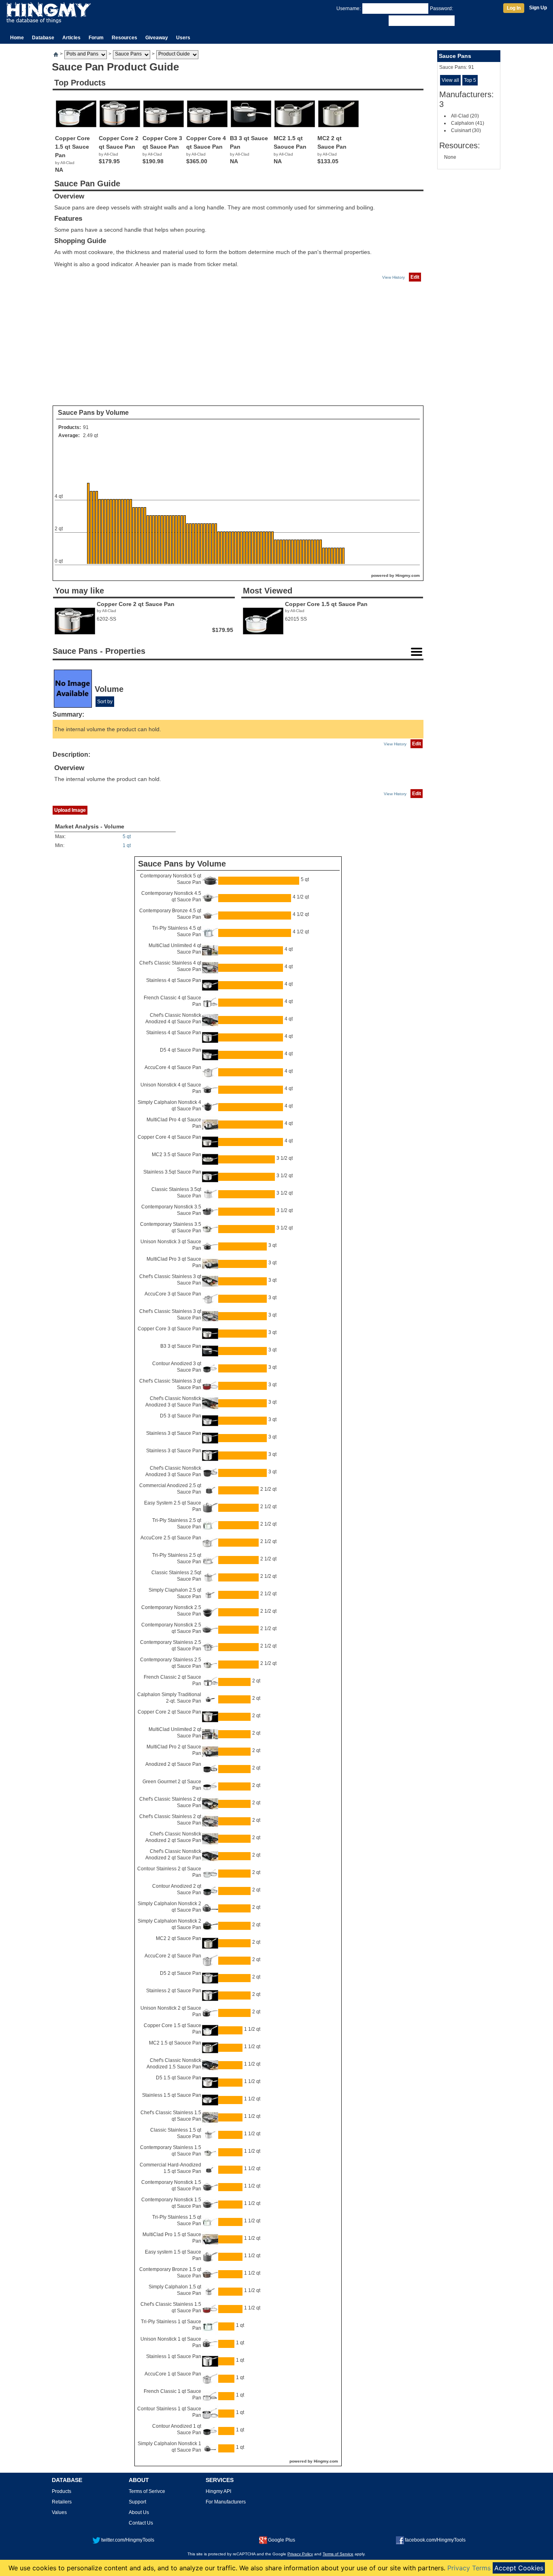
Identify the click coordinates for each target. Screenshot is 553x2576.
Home (17, 38)
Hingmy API (218, 2491)
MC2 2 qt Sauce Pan (179, 1938)
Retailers (62, 2502)
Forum (96, 38)
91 (86, 427)
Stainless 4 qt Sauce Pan (174, 980)
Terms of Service (338, 2554)
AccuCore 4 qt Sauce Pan (173, 1067)
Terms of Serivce (147, 2491)
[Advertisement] (238, 344)
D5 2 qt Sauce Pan (181, 1973)
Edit (415, 277)
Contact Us (141, 2523)
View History (393, 277)
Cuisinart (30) (466, 130)
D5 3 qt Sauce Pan (181, 1416)
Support (137, 2502)
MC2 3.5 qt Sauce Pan (177, 1155)
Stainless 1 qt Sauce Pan (174, 2356)
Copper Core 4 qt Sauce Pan (169, 1137)
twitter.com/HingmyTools (128, 2540)
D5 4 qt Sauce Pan (181, 1050)
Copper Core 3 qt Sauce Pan (169, 1329)
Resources (124, 38)
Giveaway (157, 38)
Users (183, 38)
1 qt (127, 845)
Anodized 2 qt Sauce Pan (173, 1764)
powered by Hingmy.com (396, 575)
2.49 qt (90, 435)
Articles (71, 38)
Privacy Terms (469, 2568)
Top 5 (470, 80)
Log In (514, 8)
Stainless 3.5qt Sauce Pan (172, 1172)
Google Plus (282, 2540)
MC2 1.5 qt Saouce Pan (175, 2043)
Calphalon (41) (468, 123)
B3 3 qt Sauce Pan (181, 1346)
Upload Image (70, 810)
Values (59, 2512)
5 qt (127, 837)
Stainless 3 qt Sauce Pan (174, 1433)
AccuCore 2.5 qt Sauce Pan (171, 1538)
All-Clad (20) (465, 116)
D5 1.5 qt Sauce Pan (179, 2078)
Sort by (105, 702)
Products (62, 2491)
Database (43, 38)
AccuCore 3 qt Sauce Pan (173, 1294)
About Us (139, 2512)
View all (450, 80)
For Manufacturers (226, 2502)
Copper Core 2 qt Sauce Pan (169, 1712)
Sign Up (538, 8)
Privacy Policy (300, 2554)
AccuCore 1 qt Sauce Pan (173, 2374)
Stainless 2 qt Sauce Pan (174, 1991)
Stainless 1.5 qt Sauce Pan (172, 2095)
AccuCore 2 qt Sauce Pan (173, 1956)
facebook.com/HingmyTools (435, 2540)
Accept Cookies (519, 2568)
